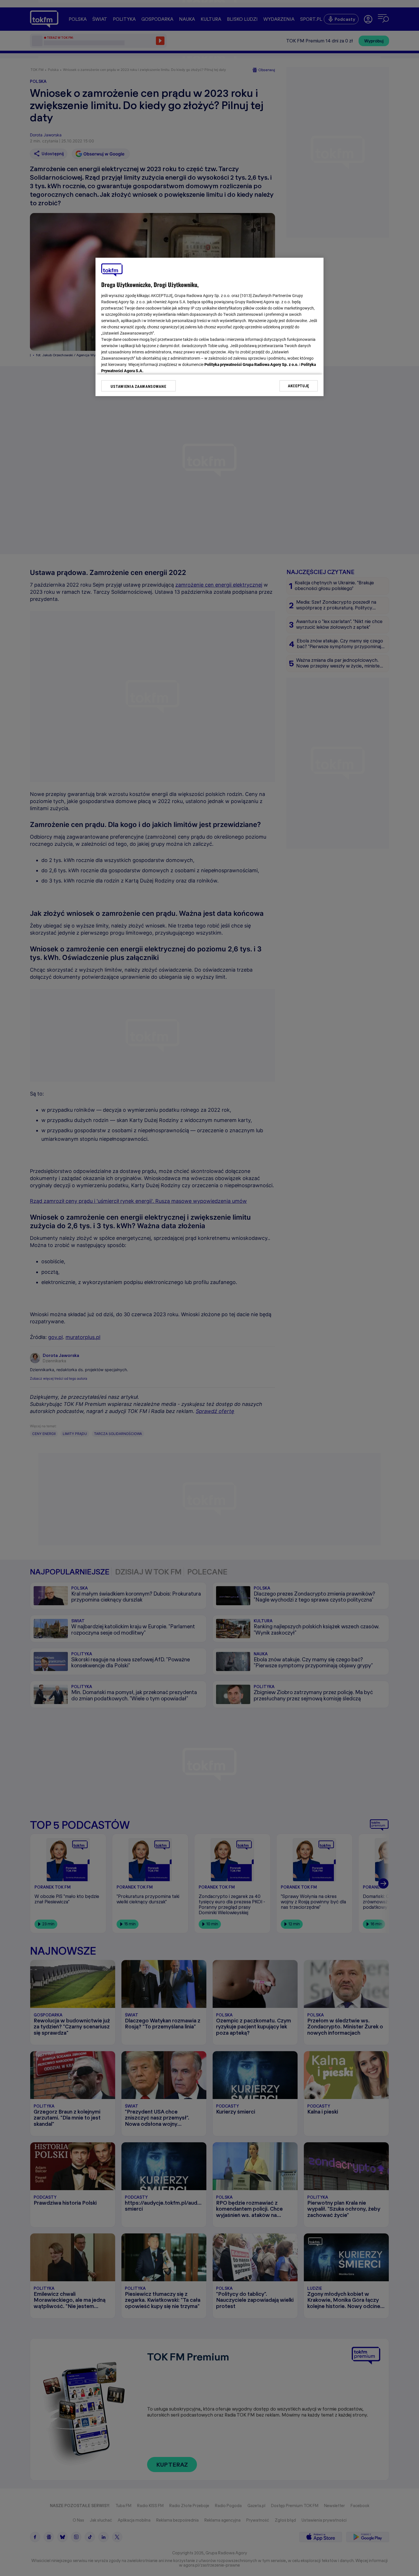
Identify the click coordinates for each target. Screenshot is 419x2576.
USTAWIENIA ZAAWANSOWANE (138, 386)
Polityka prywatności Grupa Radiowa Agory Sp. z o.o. (251, 365)
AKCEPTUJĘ (299, 386)
